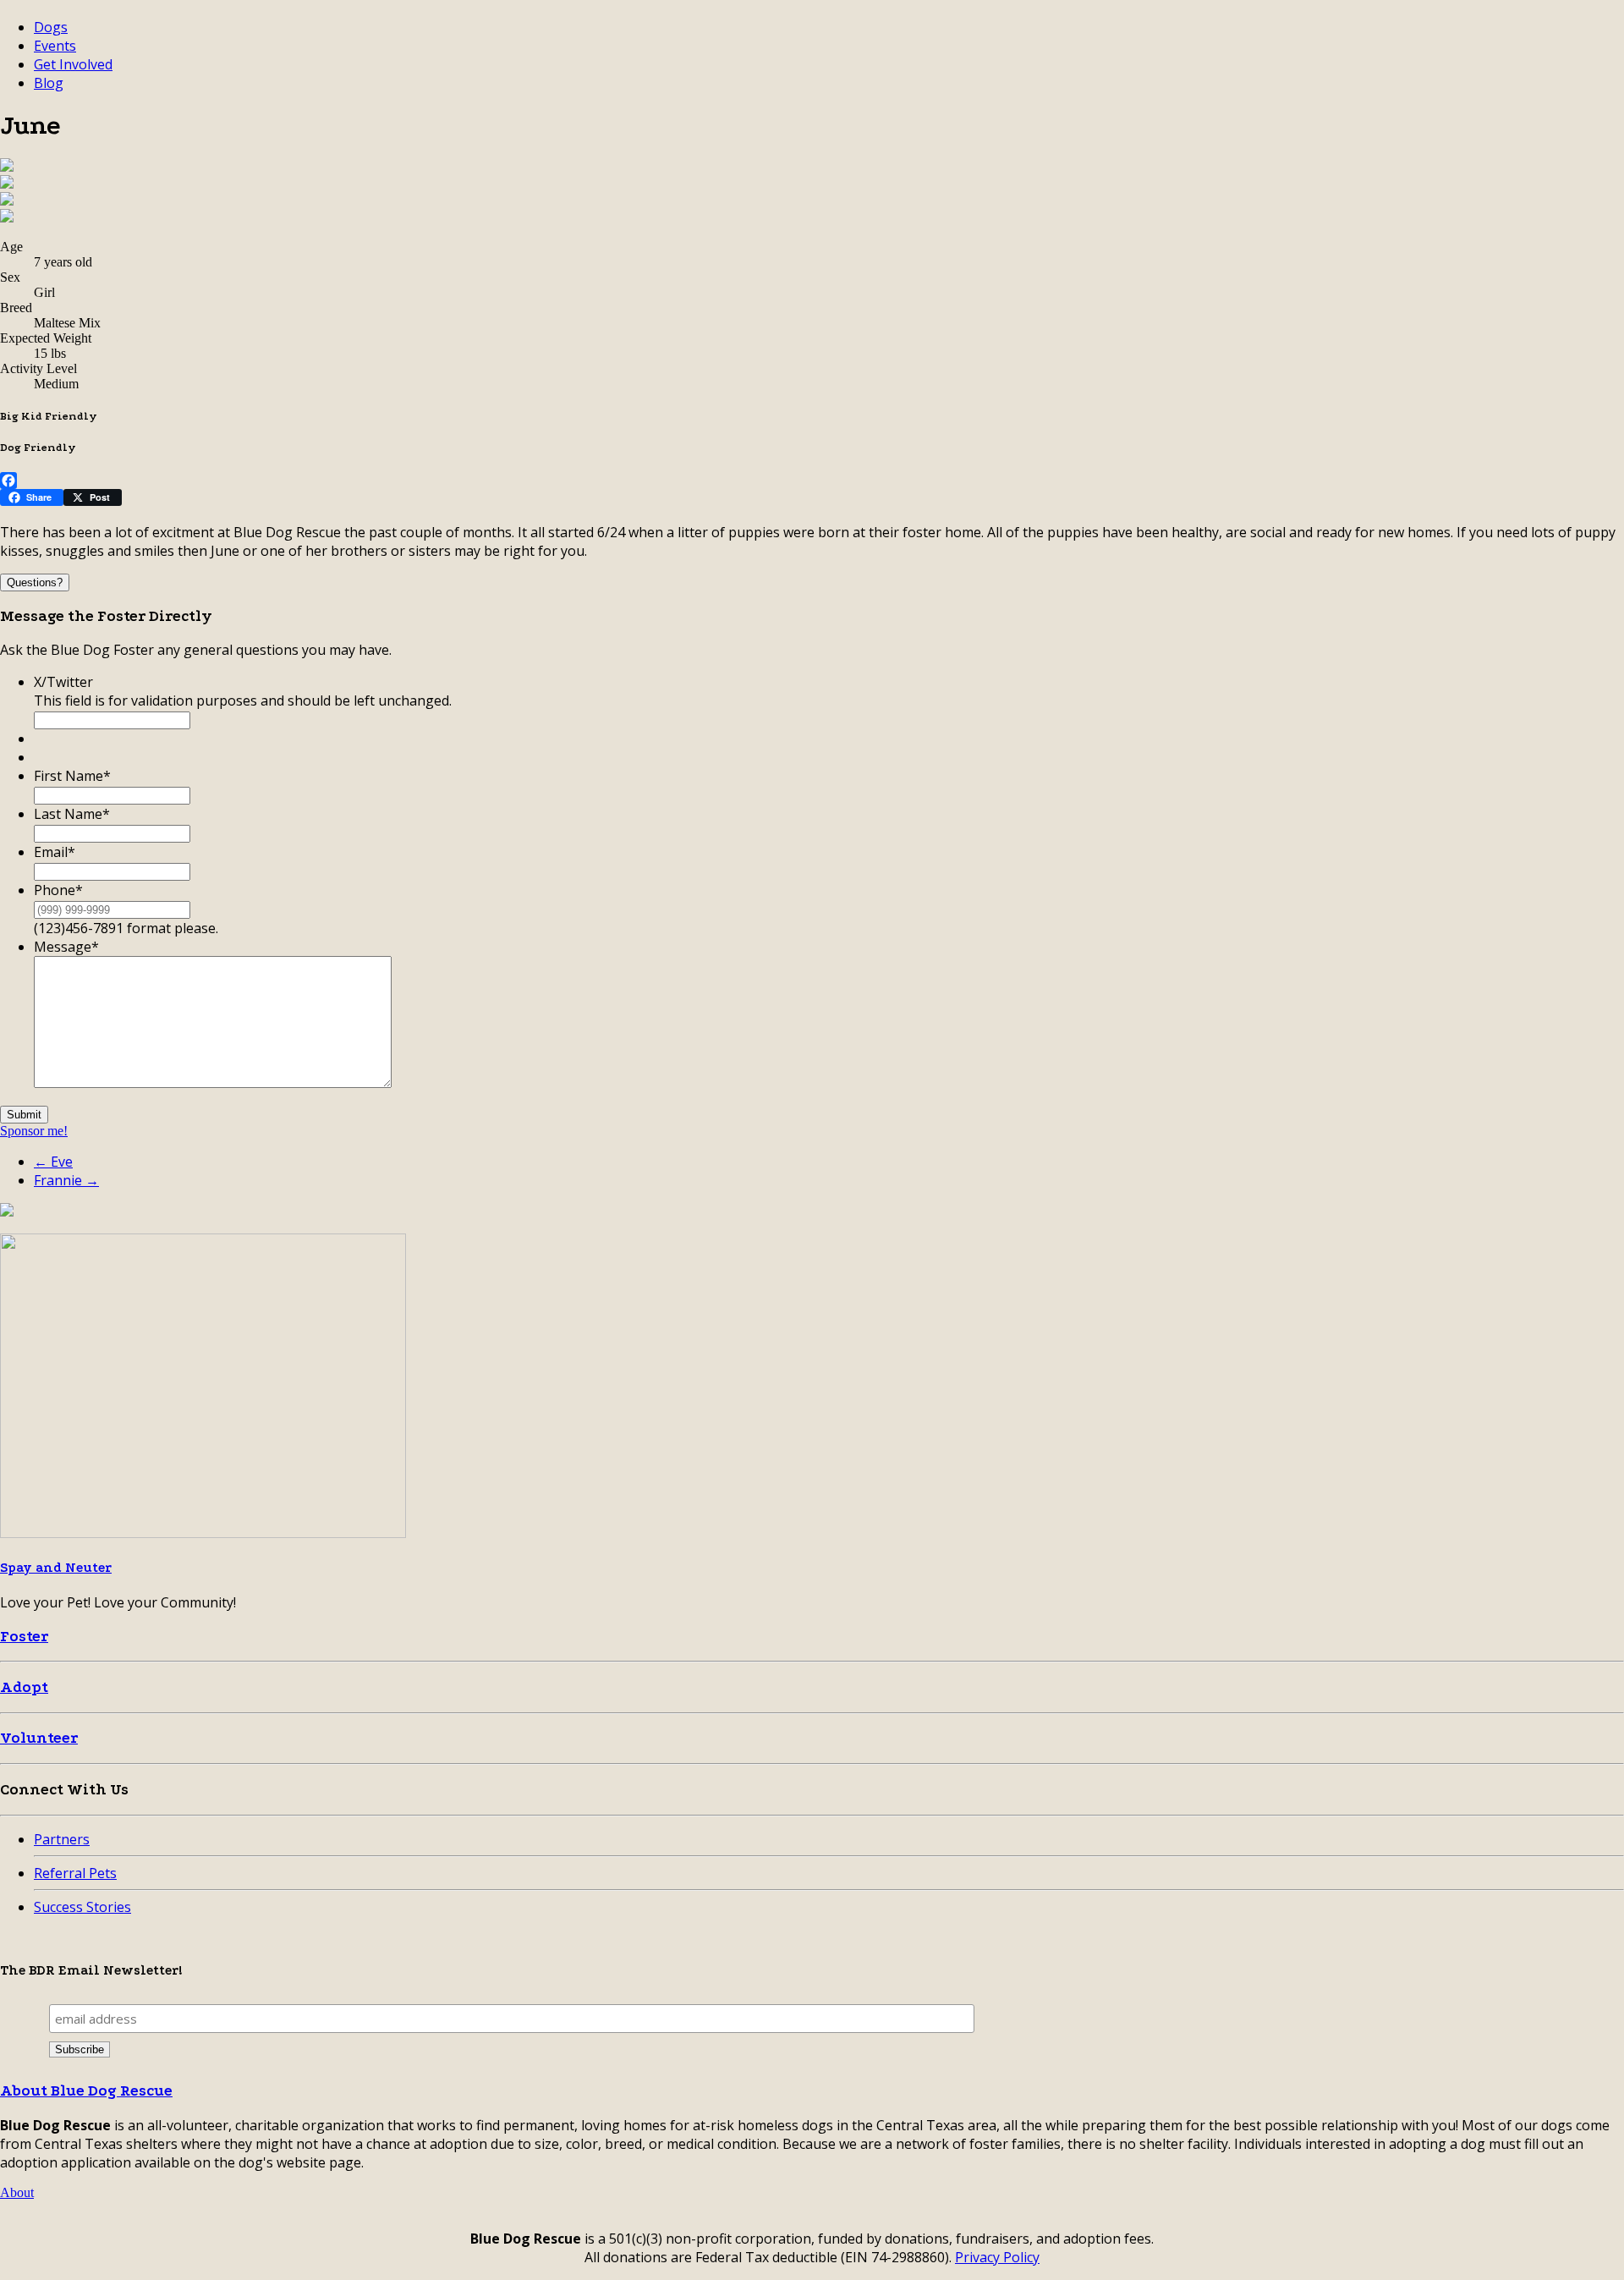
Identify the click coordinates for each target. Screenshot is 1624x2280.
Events (55, 46)
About (17, 2192)
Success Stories (82, 1907)
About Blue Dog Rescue (86, 2091)
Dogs (51, 27)
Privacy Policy (997, 2257)
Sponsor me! (34, 1131)
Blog (49, 83)
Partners (62, 1839)
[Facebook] (812, 481)
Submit (24, 1115)
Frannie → (66, 1180)
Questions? (35, 582)
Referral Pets (75, 1873)
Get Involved (73, 64)
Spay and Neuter (56, 1568)
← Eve (53, 1162)
